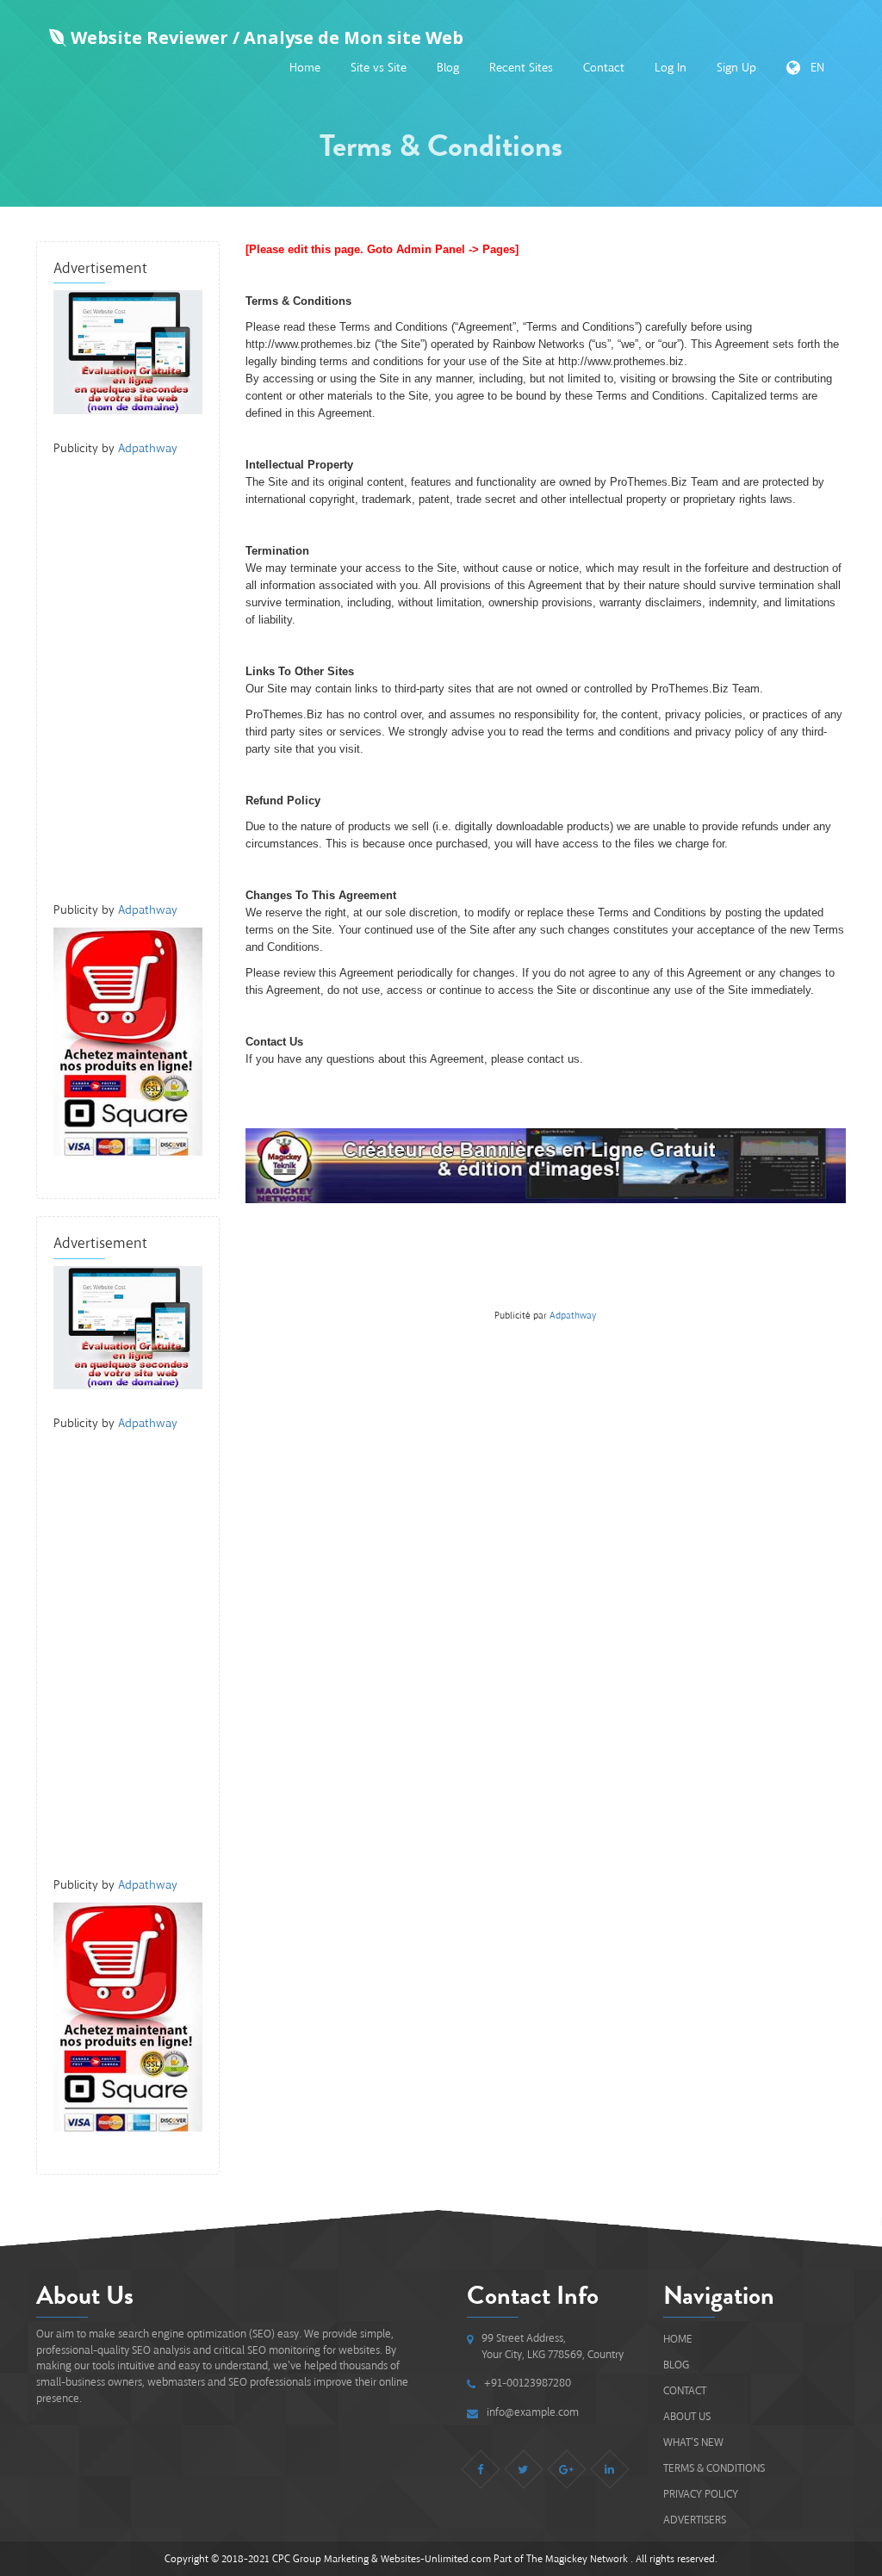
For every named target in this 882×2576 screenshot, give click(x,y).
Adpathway (148, 448)
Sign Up (736, 68)
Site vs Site (379, 68)
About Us (687, 2416)
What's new (693, 2442)
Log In (671, 68)
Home (305, 68)
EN (812, 68)
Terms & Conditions (714, 2468)
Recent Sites (521, 68)
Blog (448, 68)
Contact (604, 68)
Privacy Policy (701, 2494)
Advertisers (695, 2520)
